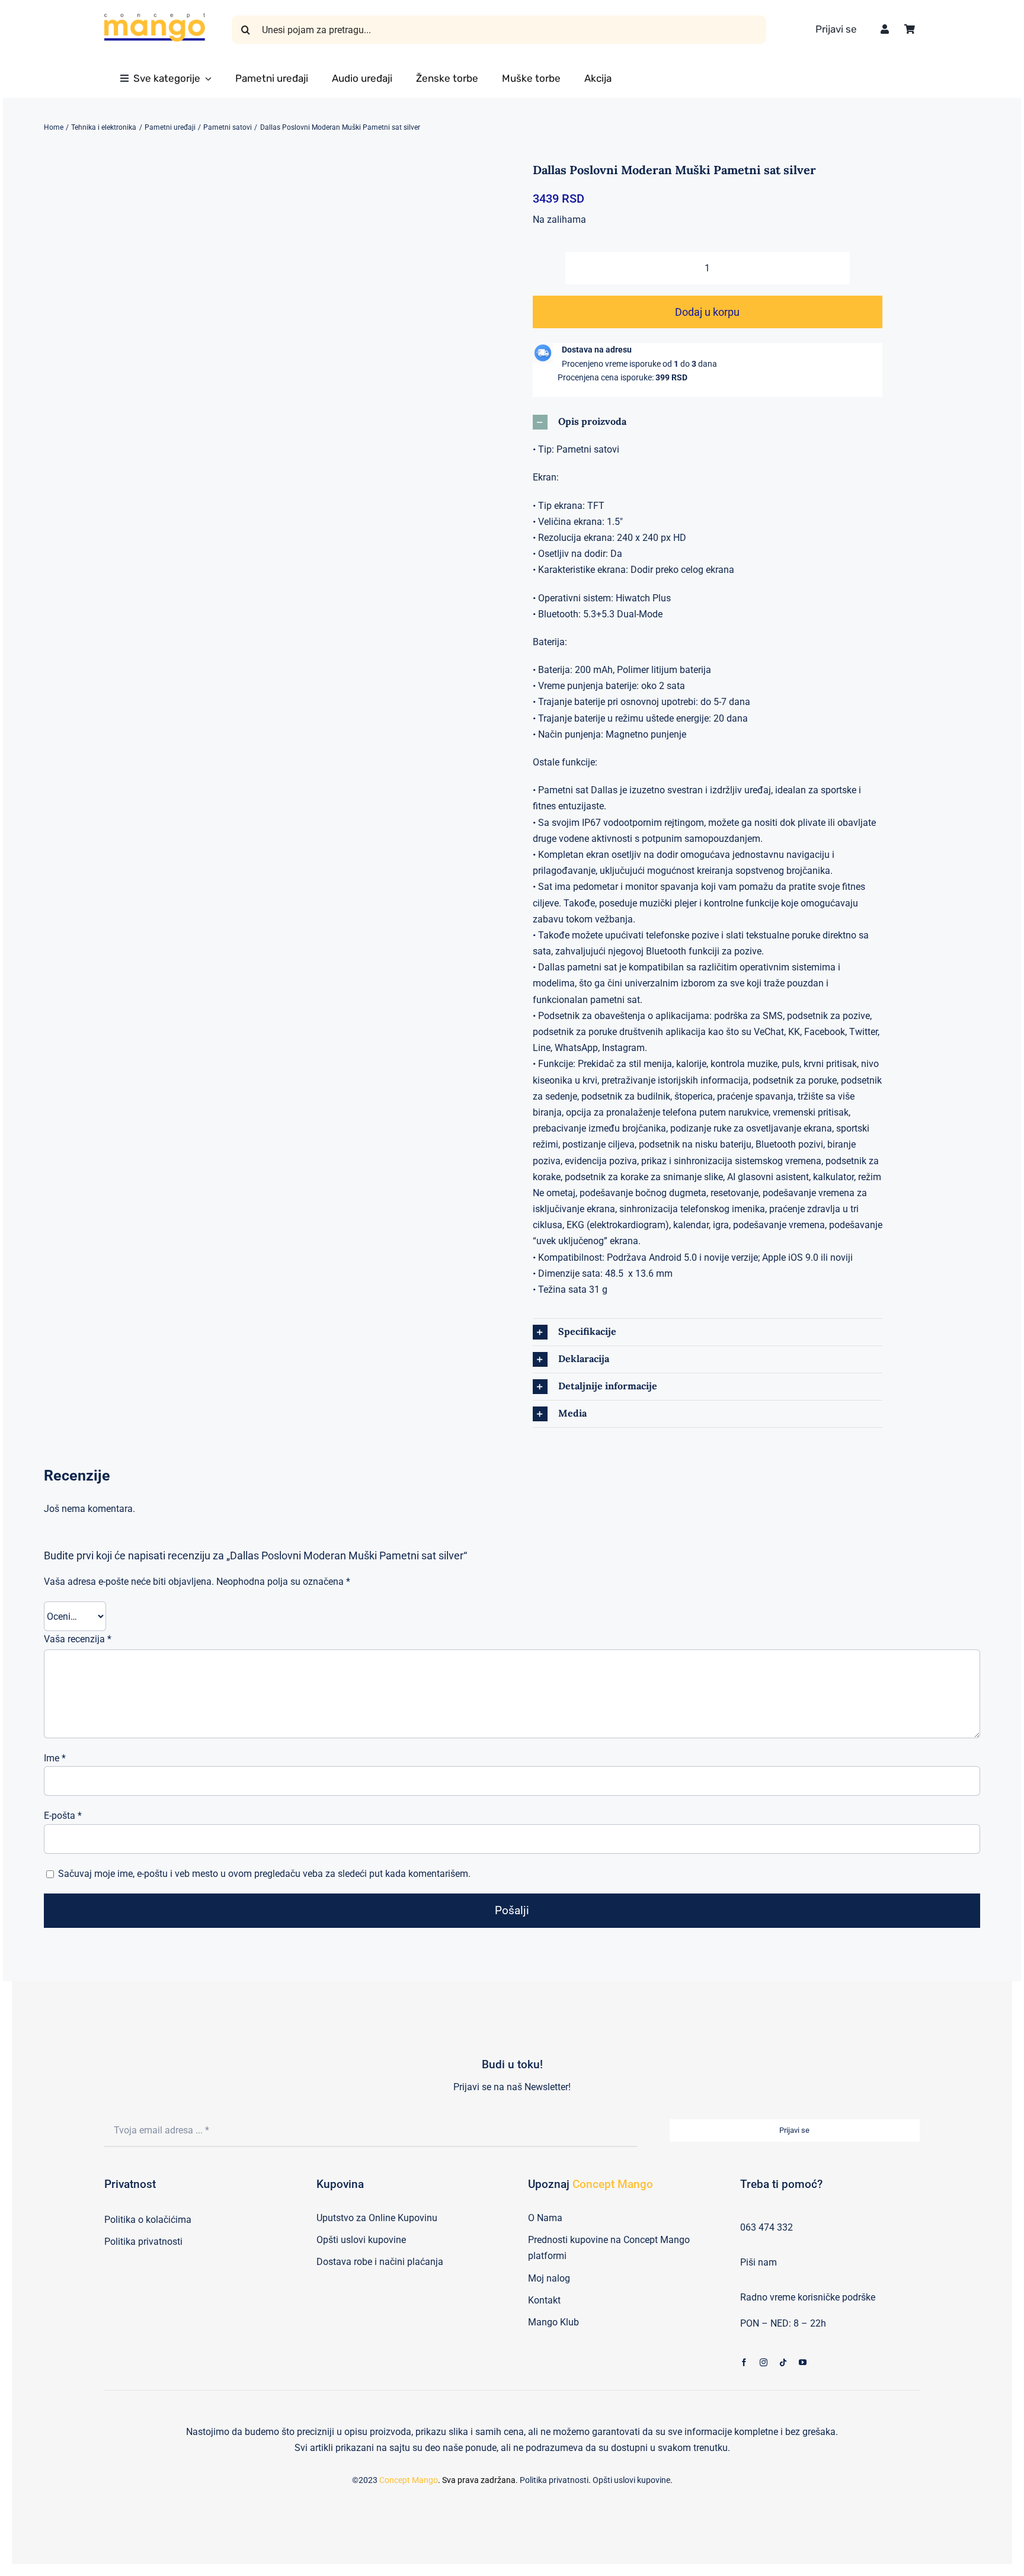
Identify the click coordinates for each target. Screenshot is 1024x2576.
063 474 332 (767, 2227)
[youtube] (803, 2362)
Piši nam (759, 2262)
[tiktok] (783, 2362)
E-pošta (63, 1816)
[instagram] (764, 2362)
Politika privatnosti (554, 2480)
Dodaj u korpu (707, 312)
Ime (55, 1758)
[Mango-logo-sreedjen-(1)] (155, 17)
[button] (708, 422)
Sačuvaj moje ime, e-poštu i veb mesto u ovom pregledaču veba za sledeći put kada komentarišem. (264, 1874)
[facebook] (744, 2362)
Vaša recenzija (78, 1639)
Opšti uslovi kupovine (631, 2480)
